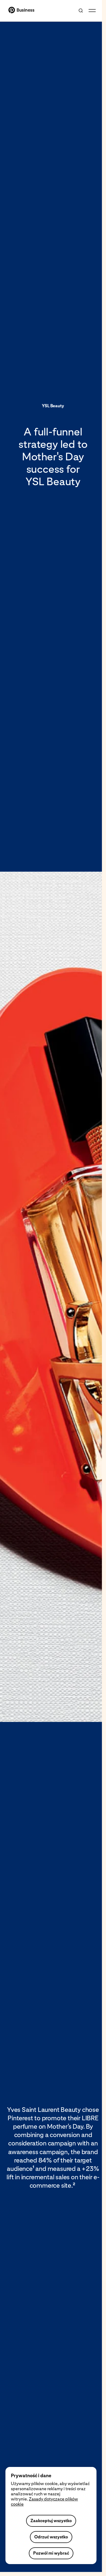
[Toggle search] (81, 11)
